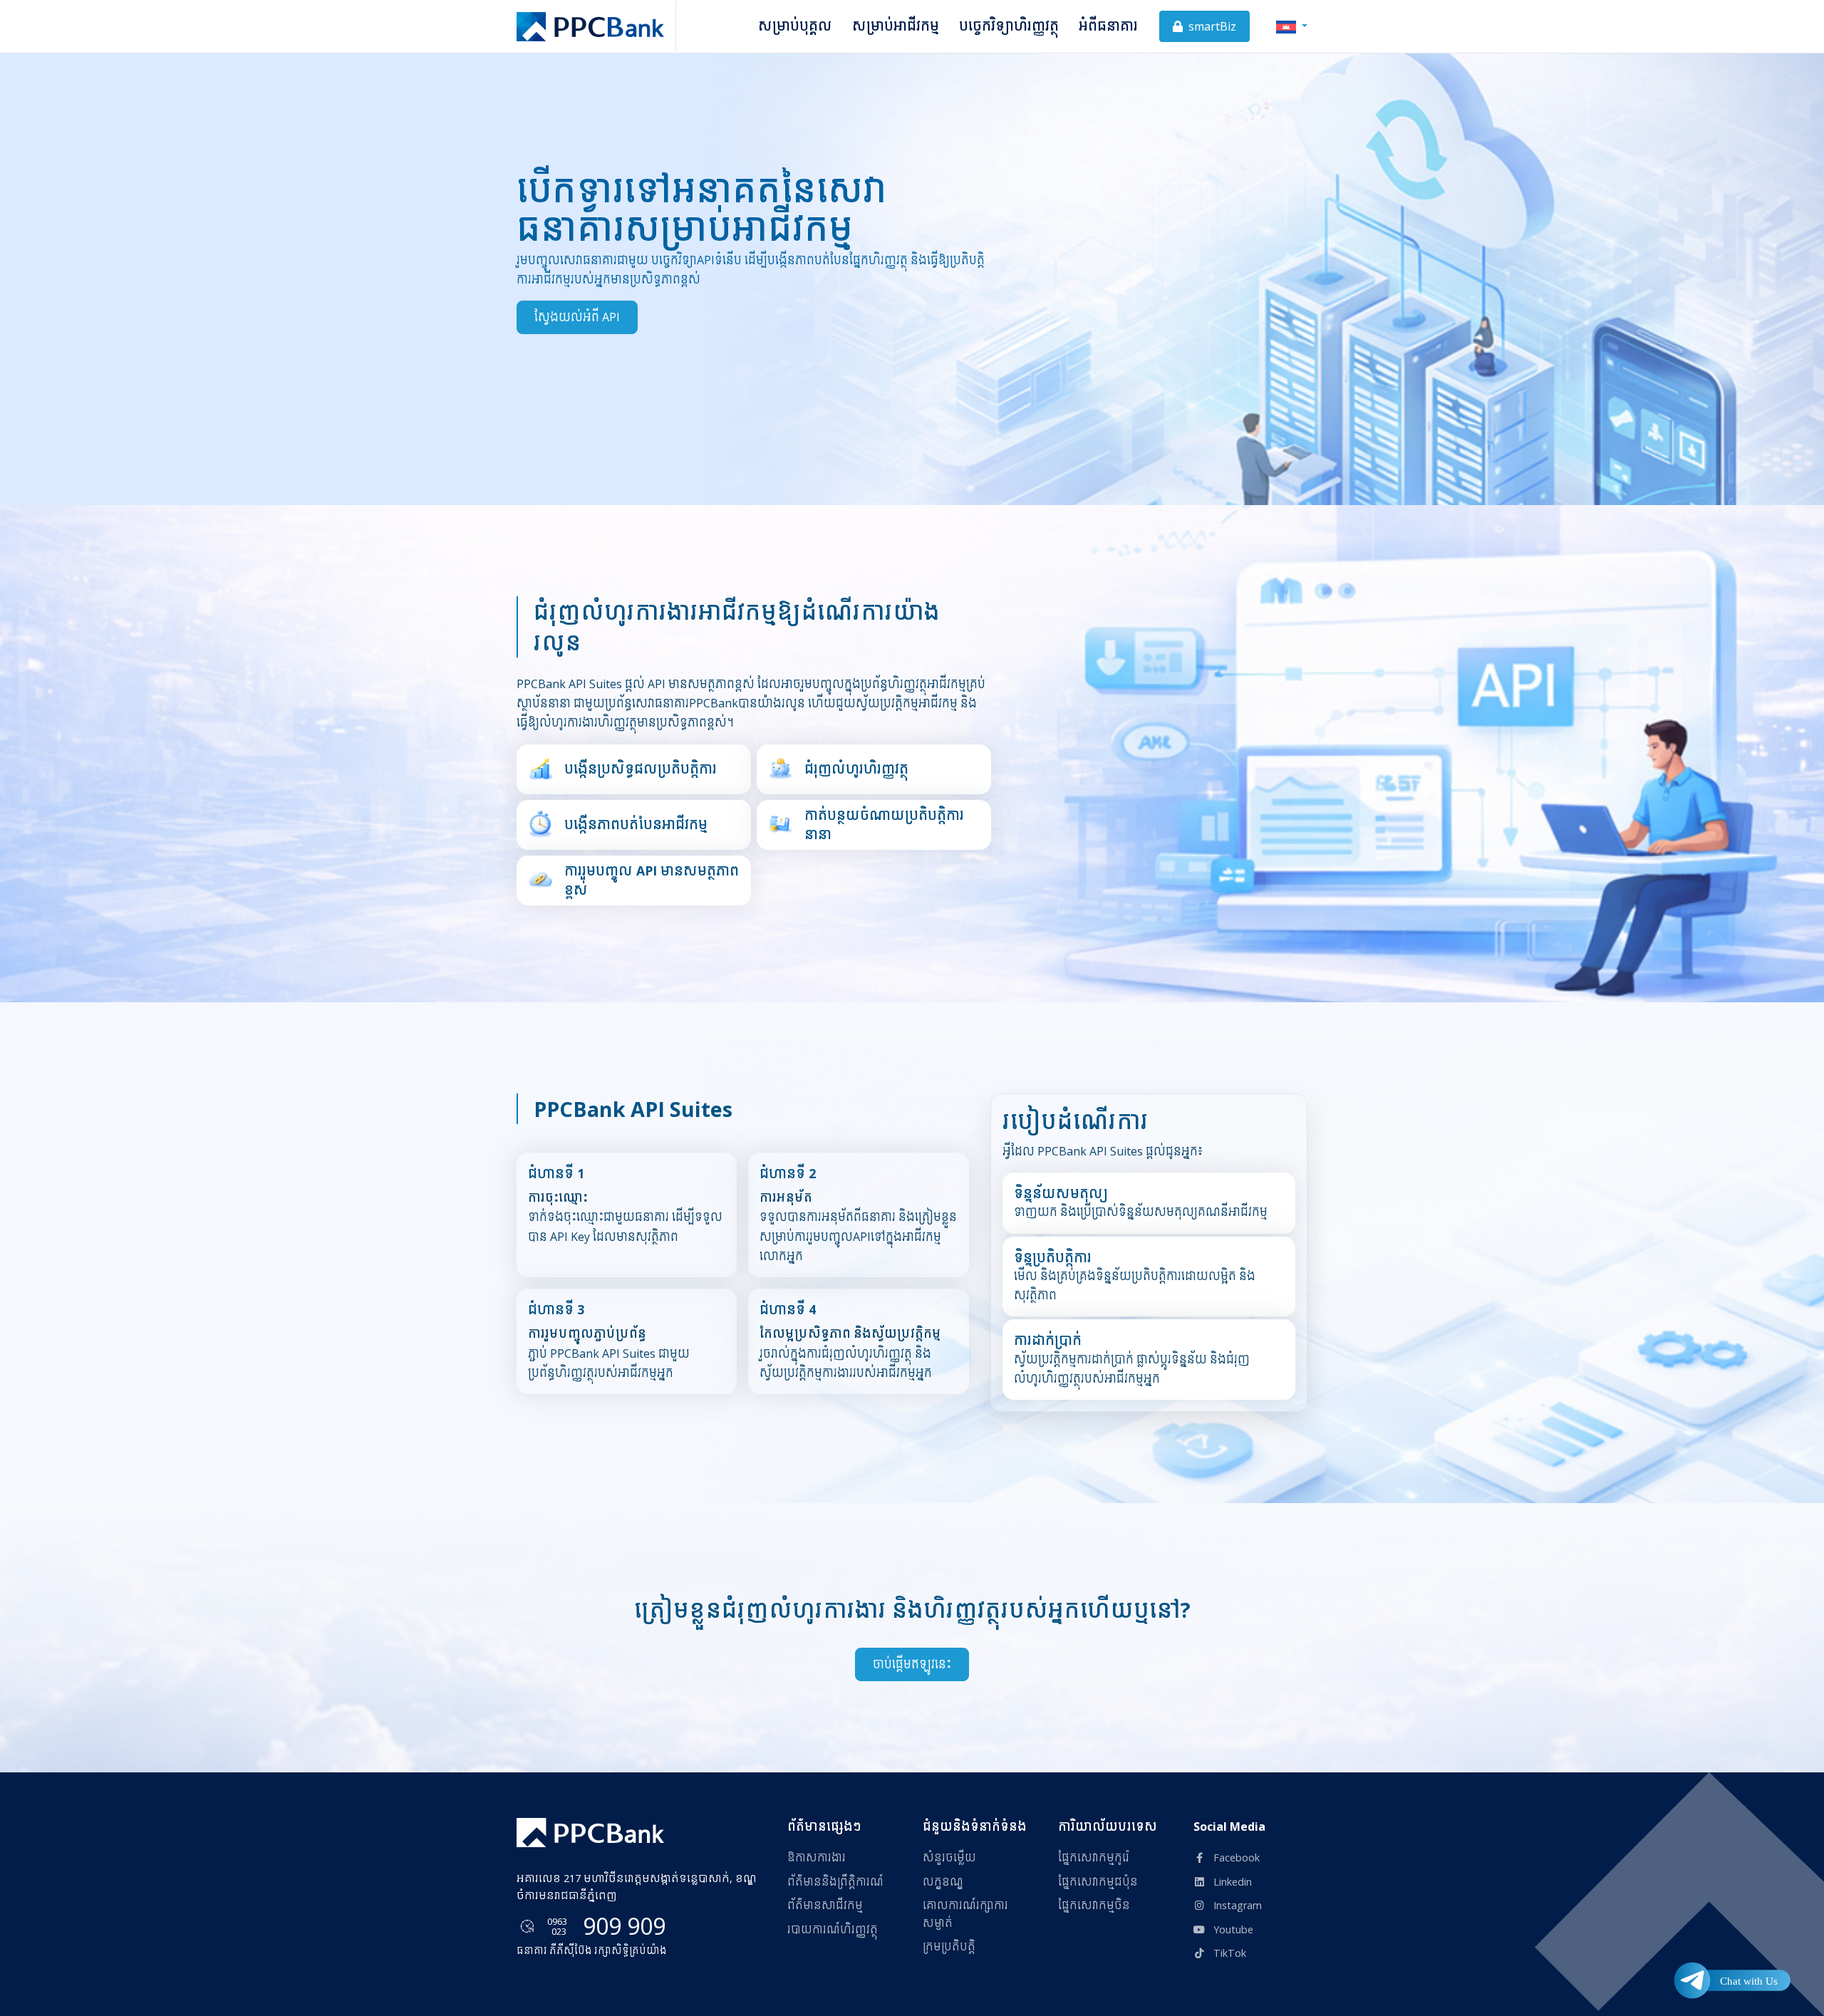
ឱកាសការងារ (817, 1857)
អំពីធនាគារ (1108, 26)
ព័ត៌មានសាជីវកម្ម (825, 1905)
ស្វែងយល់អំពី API (577, 317)
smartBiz (1211, 26)
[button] (1292, 26)
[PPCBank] (596, 26)
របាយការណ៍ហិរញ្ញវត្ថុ (833, 1929)
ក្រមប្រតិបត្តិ (949, 1947)
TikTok (1228, 1953)
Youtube (1232, 1929)
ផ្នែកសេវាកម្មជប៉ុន (1098, 1882)
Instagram (1236, 1905)
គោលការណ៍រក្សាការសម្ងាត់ (965, 1914)
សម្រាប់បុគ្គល (795, 26)
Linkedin (1231, 1882)
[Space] (590, 1833)
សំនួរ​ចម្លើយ (949, 1857)
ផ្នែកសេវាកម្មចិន (1094, 1905)
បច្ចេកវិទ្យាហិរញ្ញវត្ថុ (1009, 26)
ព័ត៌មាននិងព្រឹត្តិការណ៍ (835, 1882)
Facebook (1235, 1857)
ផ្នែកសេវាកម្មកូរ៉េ (1094, 1857)
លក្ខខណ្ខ (943, 1882)
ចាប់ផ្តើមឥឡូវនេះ (912, 1664)
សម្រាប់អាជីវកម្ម (896, 26)
